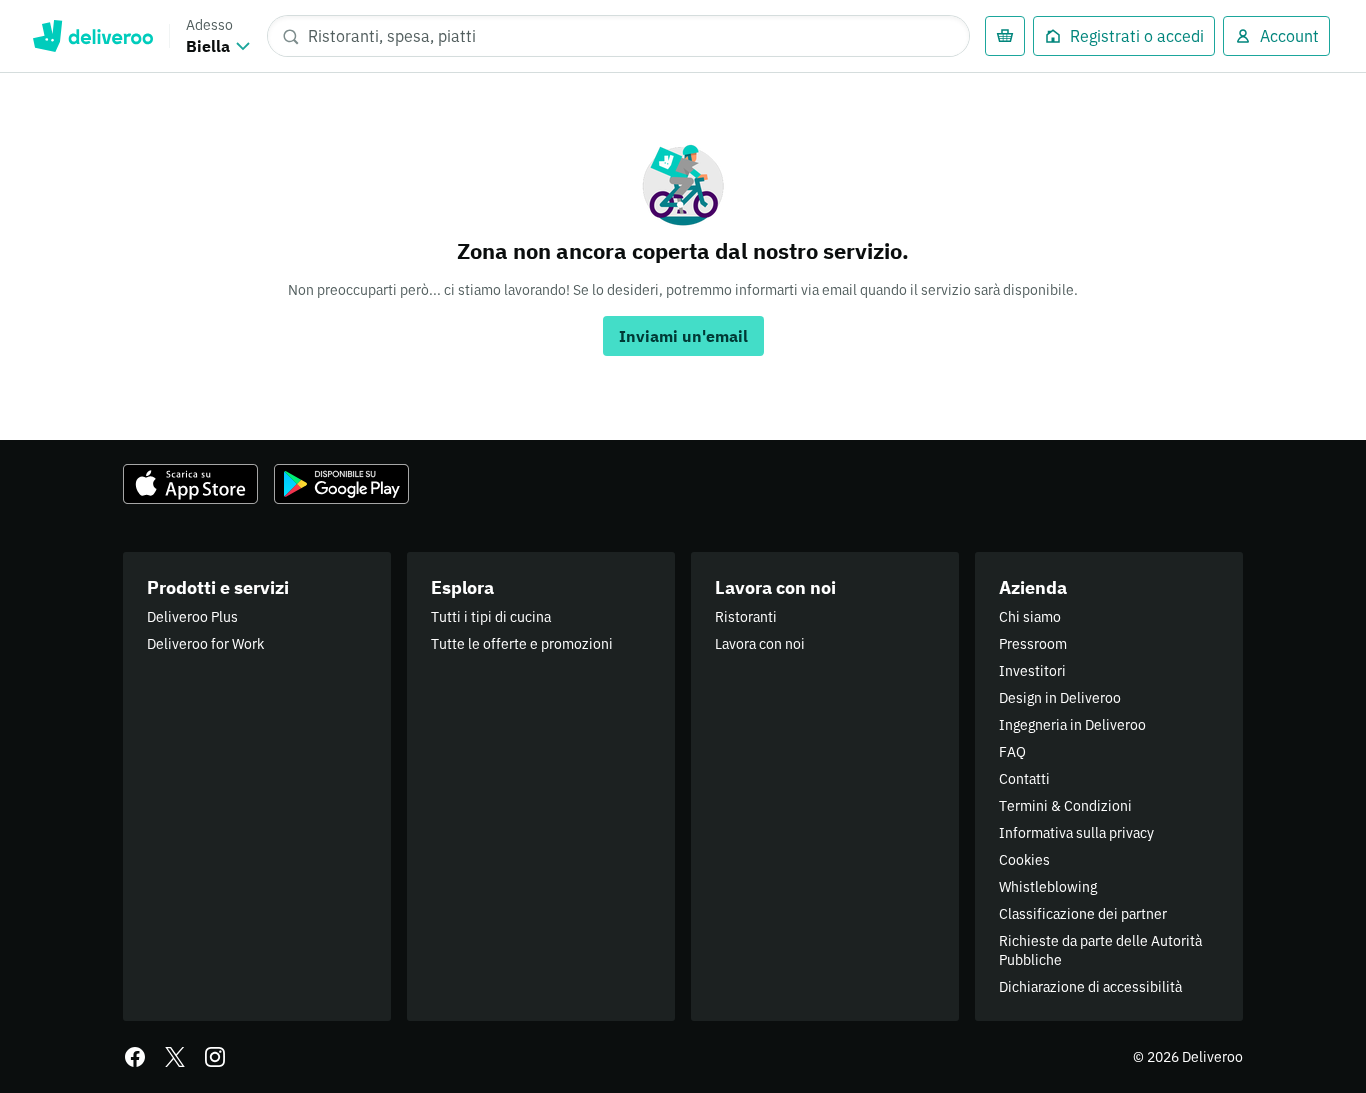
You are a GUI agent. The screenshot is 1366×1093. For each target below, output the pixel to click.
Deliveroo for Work (205, 644)
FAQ (1012, 752)
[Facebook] (135, 1057)
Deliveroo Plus (192, 617)
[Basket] (1005, 36)
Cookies (1024, 860)
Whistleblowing (1048, 887)
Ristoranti (746, 617)
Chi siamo (1030, 617)
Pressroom (1033, 644)
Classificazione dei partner (1083, 914)
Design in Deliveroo (1060, 698)
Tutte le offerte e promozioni (522, 644)
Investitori (1032, 671)
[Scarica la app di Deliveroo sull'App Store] (190, 484)
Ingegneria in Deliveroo (1072, 725)
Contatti (1024, 779)
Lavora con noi (760, 644)
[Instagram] (215, 1057)
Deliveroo (92, 36)
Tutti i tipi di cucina (491, 617)
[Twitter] (175, 1057)
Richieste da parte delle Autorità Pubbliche (1100, 950)
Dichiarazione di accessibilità (1090, 987)
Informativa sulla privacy (1076, 833)
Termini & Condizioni (1065, 806)
